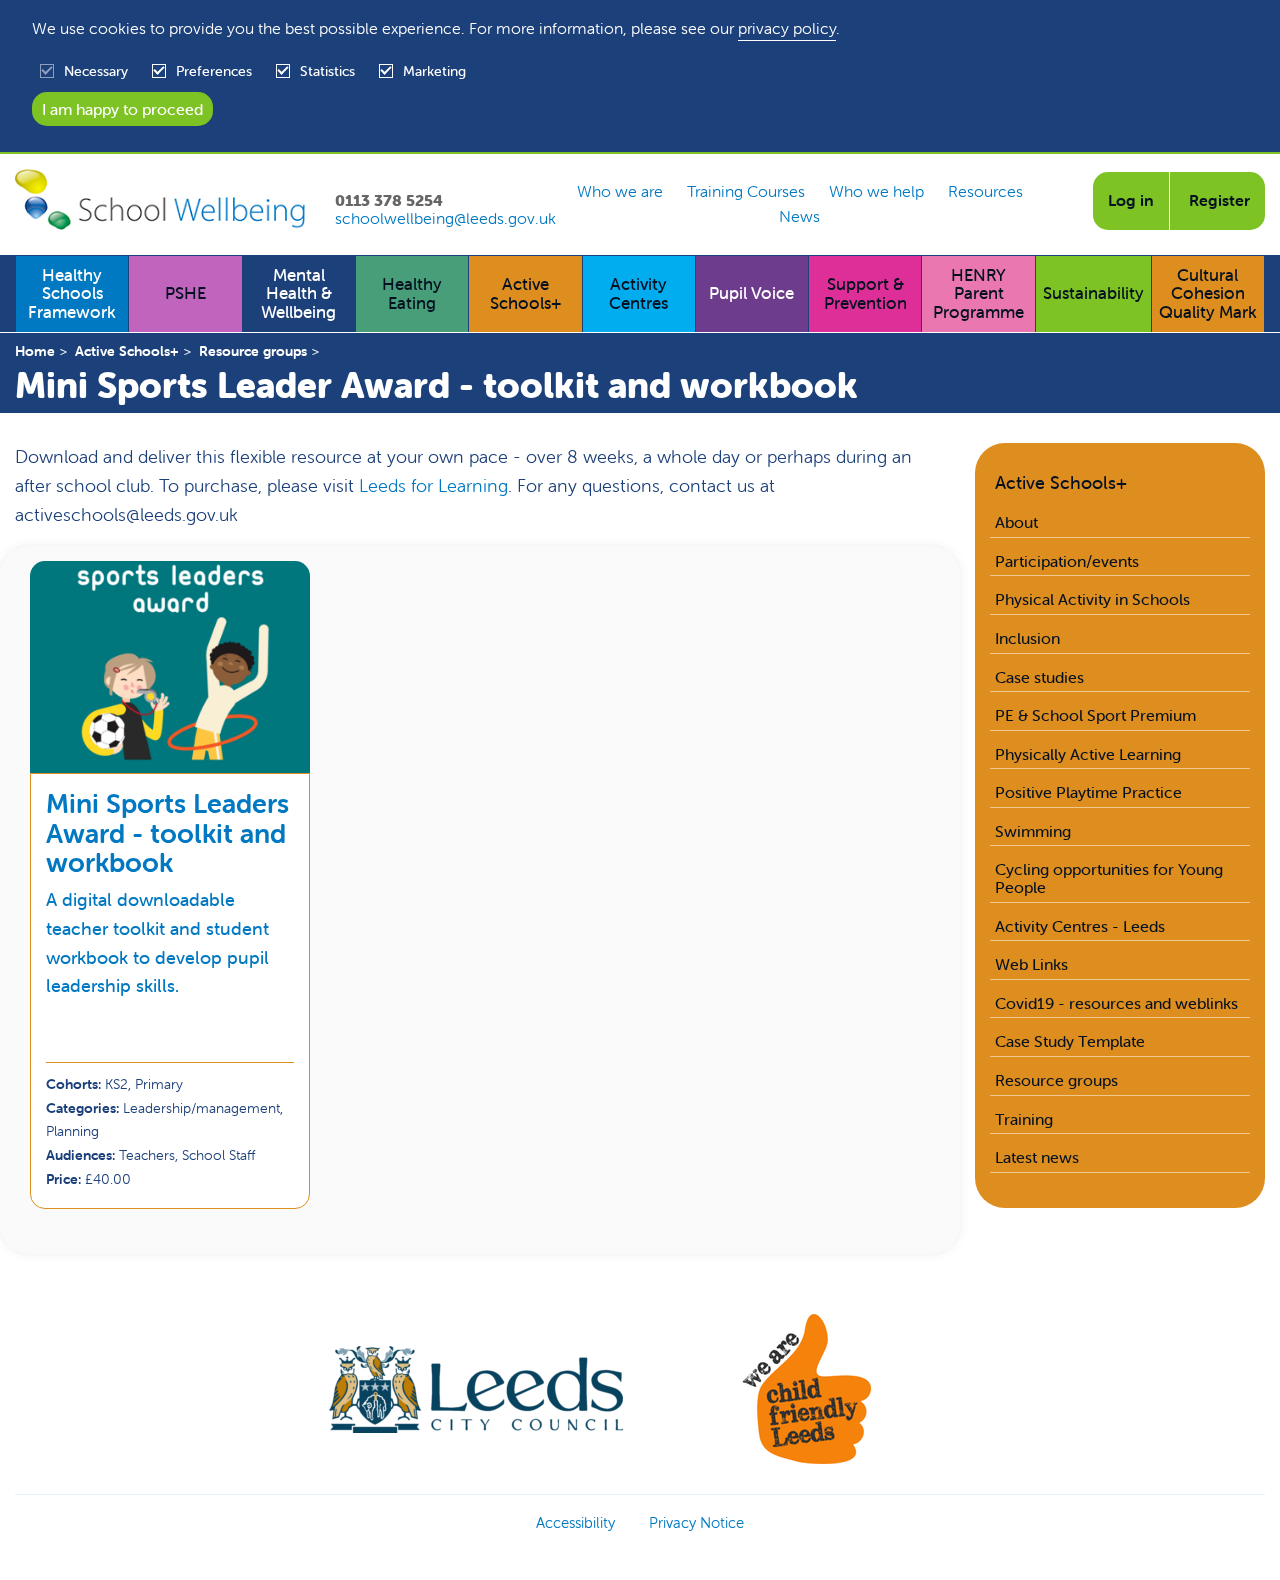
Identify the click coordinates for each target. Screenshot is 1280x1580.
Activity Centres (638, 293)
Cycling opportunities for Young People (1109, 878)
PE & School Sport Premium (1095, 715)
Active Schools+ (525, 293)
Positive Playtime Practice (1088, 792)
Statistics (327, 71)
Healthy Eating (412, 293)
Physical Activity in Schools (1092, 599)
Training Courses (746, 192)
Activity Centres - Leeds (1080, 926)
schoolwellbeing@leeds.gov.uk (445, 219)
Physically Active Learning (1088, 754)
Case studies (1039, 677)
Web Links (1031, 964)
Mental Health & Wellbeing (298, 293)
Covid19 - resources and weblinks (1116, 1003)
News (799, 217)
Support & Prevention (865, 293)
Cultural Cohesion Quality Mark (1208, 293)
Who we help (876, 192)
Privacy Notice (696, 1522)
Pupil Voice (751, 293)
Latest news (1037, 1157)
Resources (985, 192)
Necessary (96, 71)
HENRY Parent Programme (978, 293)
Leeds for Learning (433, 485)
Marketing (434, 71)
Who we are (620, 192)
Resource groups (253, 351)
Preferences (214, 71)
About (1016, 522)
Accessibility (575, 1522)
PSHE (185, 293)
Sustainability (1093, 293)
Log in (1131, 200)
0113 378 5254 (389, 201)
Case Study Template (1070, 1041)
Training (1024, 1119)
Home (35, 351)
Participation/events (1067, 561)
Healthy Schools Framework (72, 293)
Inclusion (1027, 638)
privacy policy (787, 28)
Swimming (1033, 831)
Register (1219, 200)
